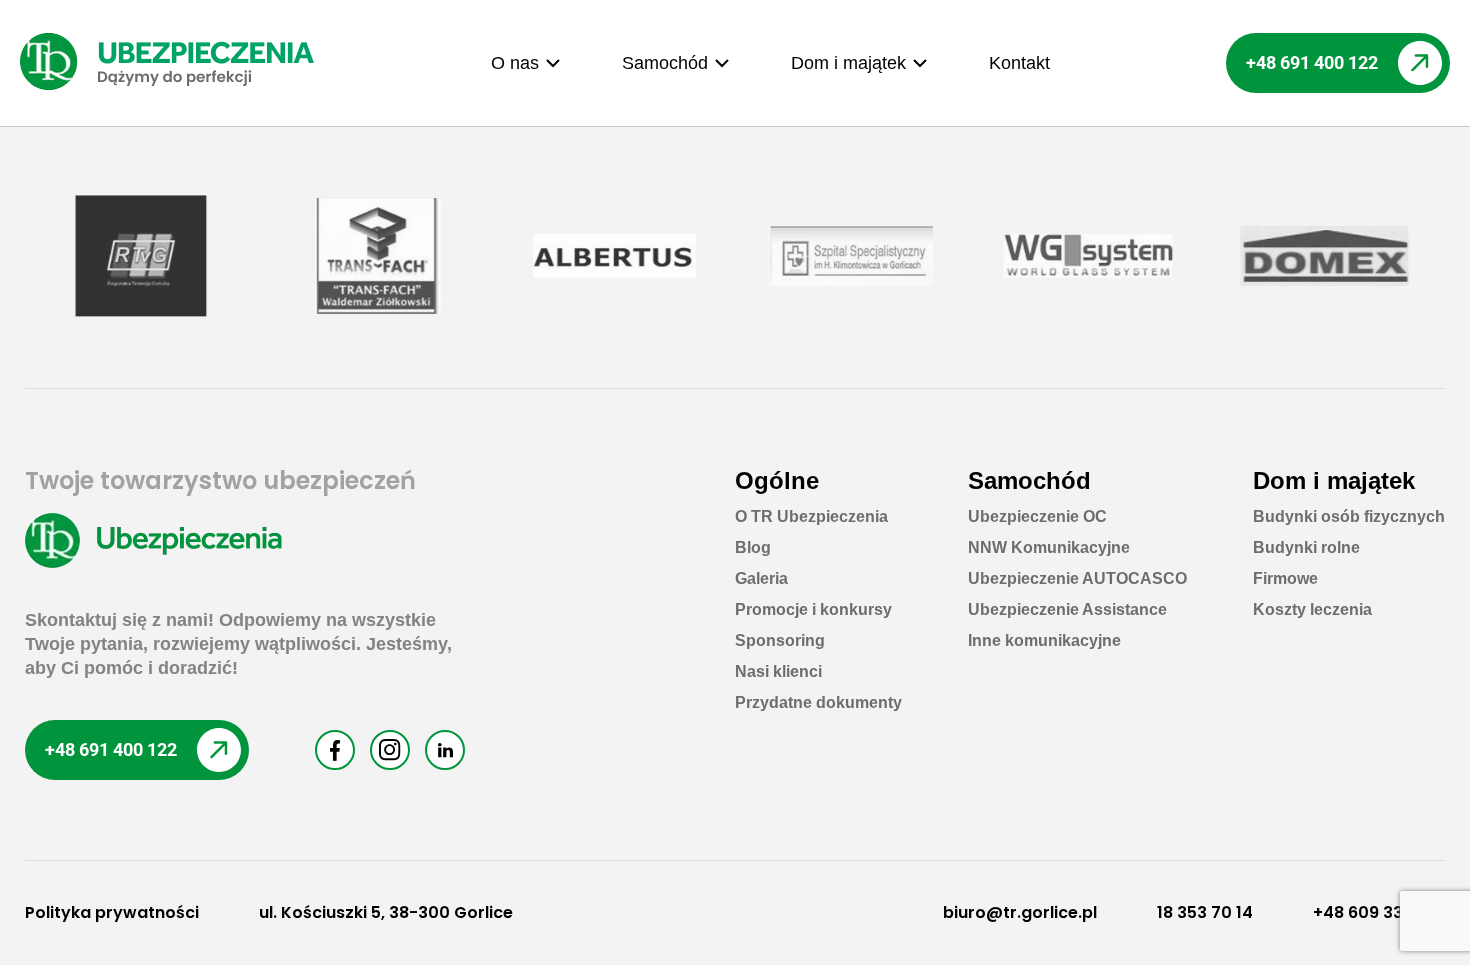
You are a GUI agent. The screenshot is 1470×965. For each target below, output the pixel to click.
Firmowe (1285, 578)
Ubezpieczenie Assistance (1067, 609)
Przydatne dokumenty (818, 702)
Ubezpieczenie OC (1037, 516)
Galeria (761, 578)
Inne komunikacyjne (1044, 640)
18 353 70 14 (1205, 912)
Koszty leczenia (1312, 609)
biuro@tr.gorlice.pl (1020, 912)
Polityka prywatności (112, 912)
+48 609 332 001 (1379, 912)
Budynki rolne (1306, 547)
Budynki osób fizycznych (1349, 516)
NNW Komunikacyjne (1049, 547)
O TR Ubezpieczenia (811, 516)
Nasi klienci (778, 671)
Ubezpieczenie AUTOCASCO (1077, 578)
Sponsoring (780, 640)
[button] (526, 63)
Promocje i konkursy (813, 609)
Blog (753, 547)
